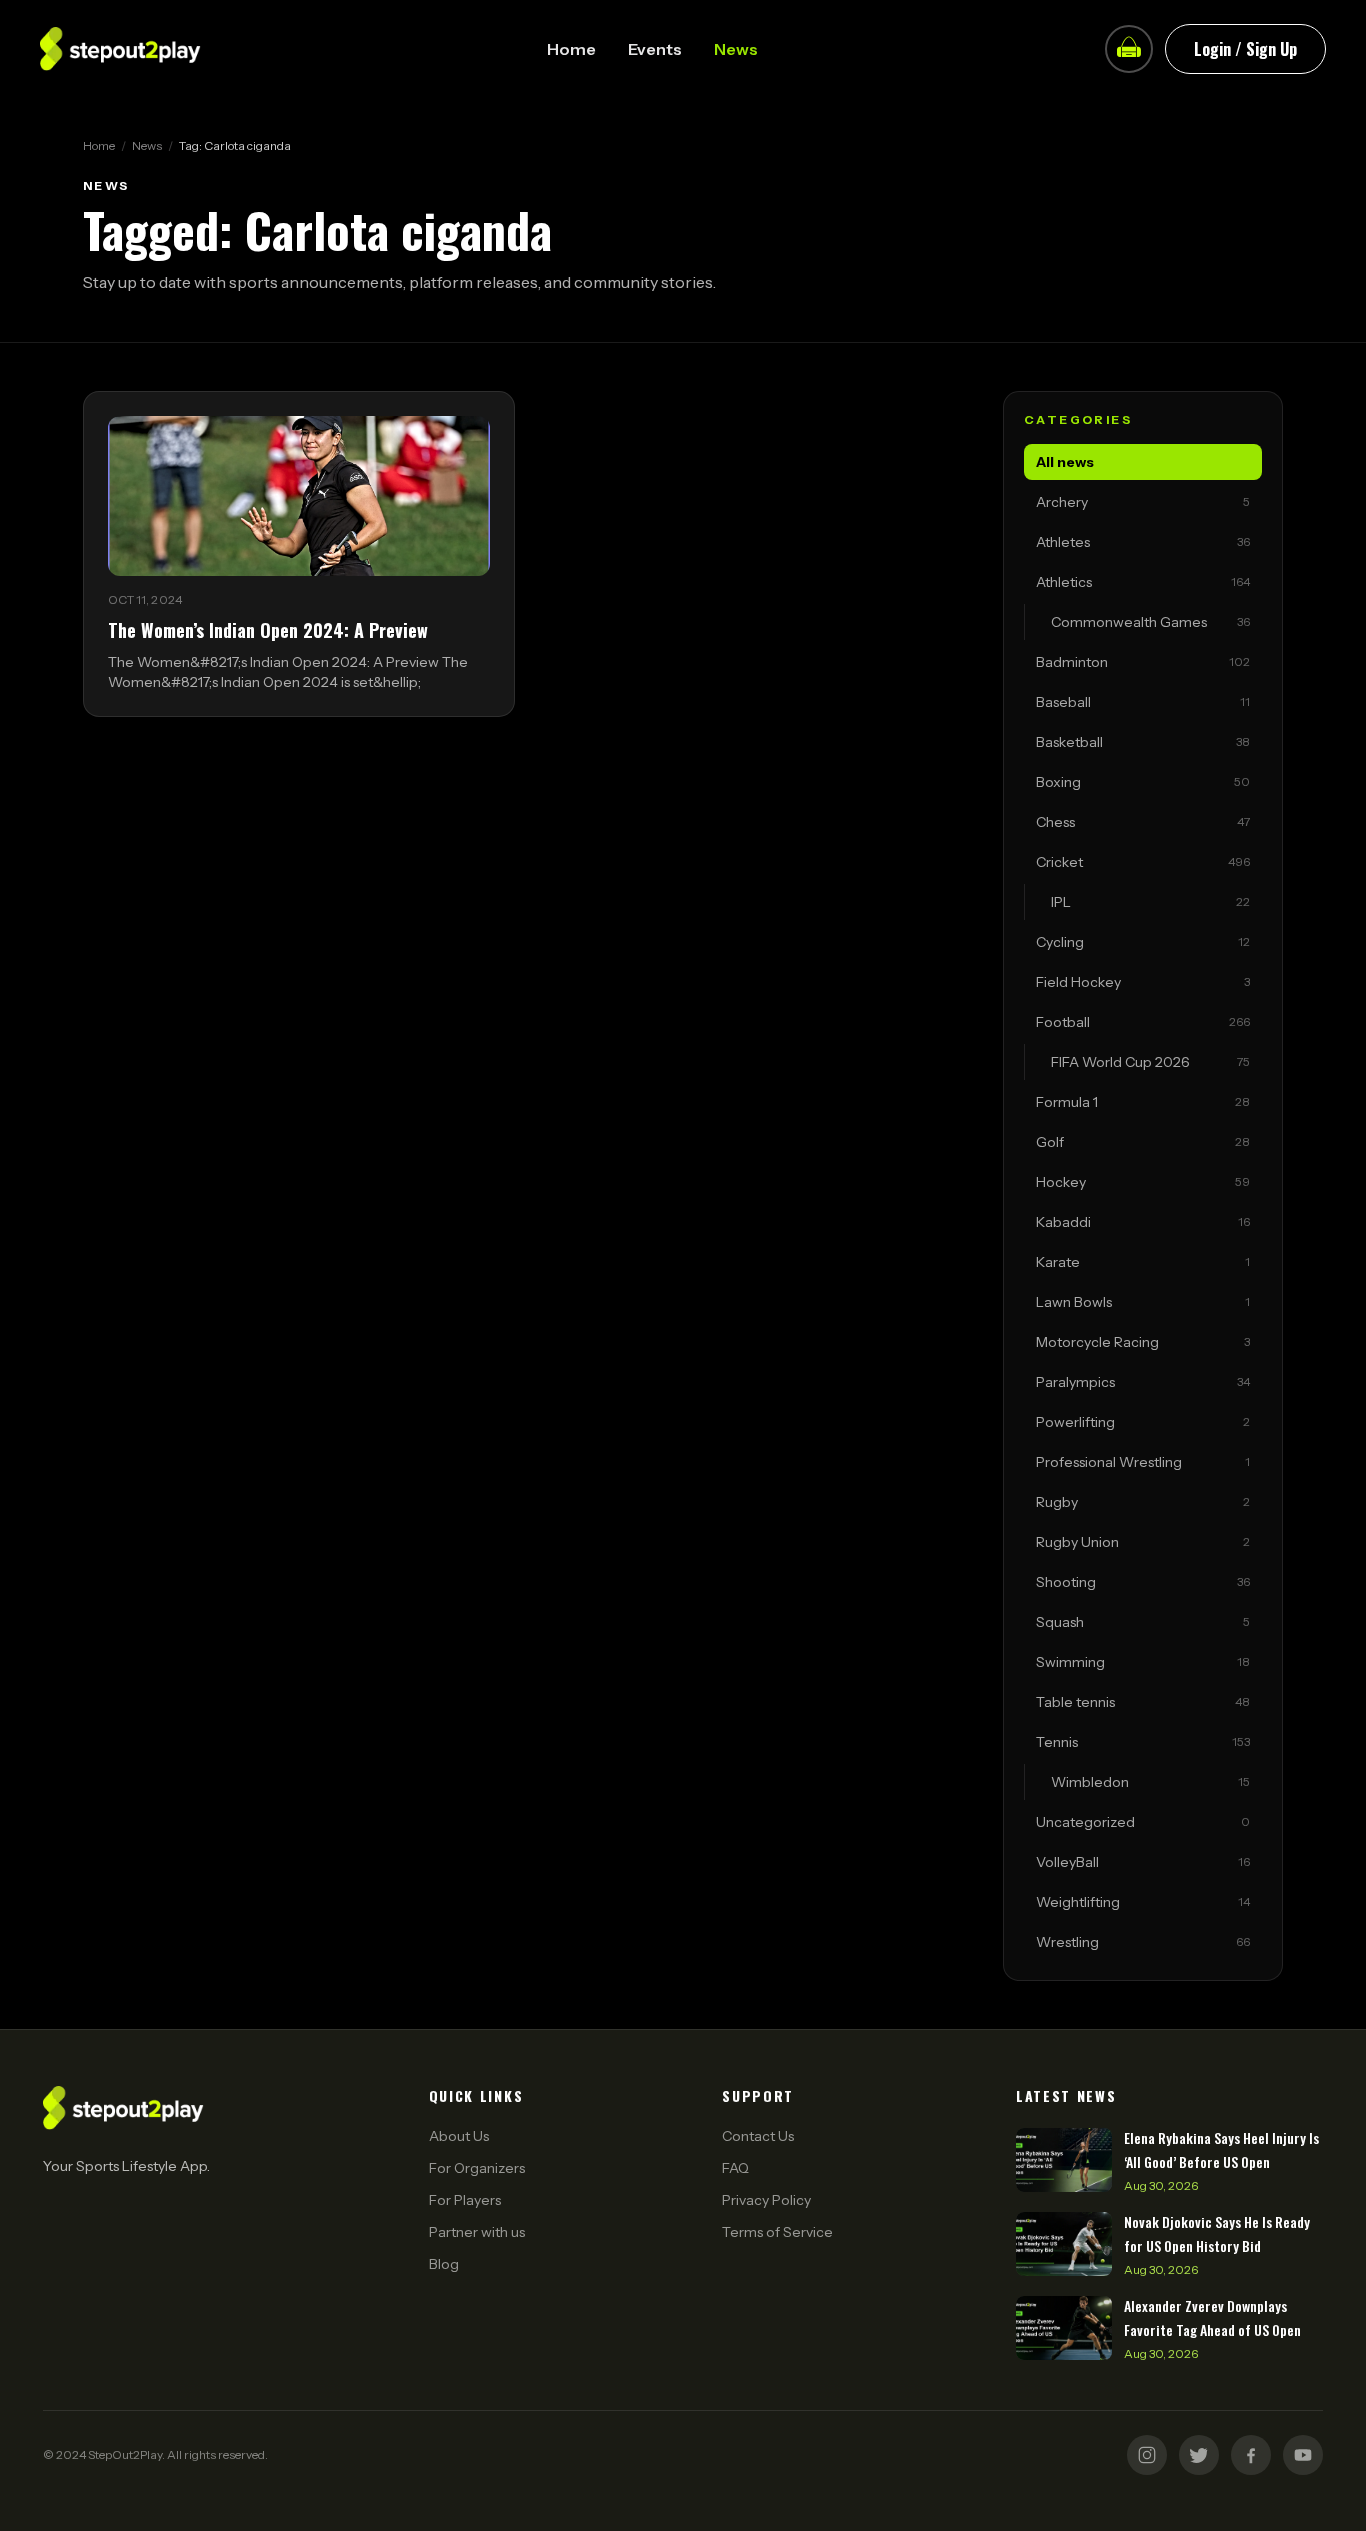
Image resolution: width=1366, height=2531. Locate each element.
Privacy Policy (766, 2200)
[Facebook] (1251, 2455)
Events (655, 49)
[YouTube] (1303, 2455)
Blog (444, 2264)
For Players (465, 2200)
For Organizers (477, 2168)
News (736, 49)
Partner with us (477, 2232)
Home (571, 49)
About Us (459, 2136)
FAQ (735, 2168)
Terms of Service (777, 2232)
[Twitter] (1199, 2455)
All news (1065, 462)
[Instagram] (1147, 2455)
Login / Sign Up (1245, 49)
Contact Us (758, 2136)
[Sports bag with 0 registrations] (1129, 49)
